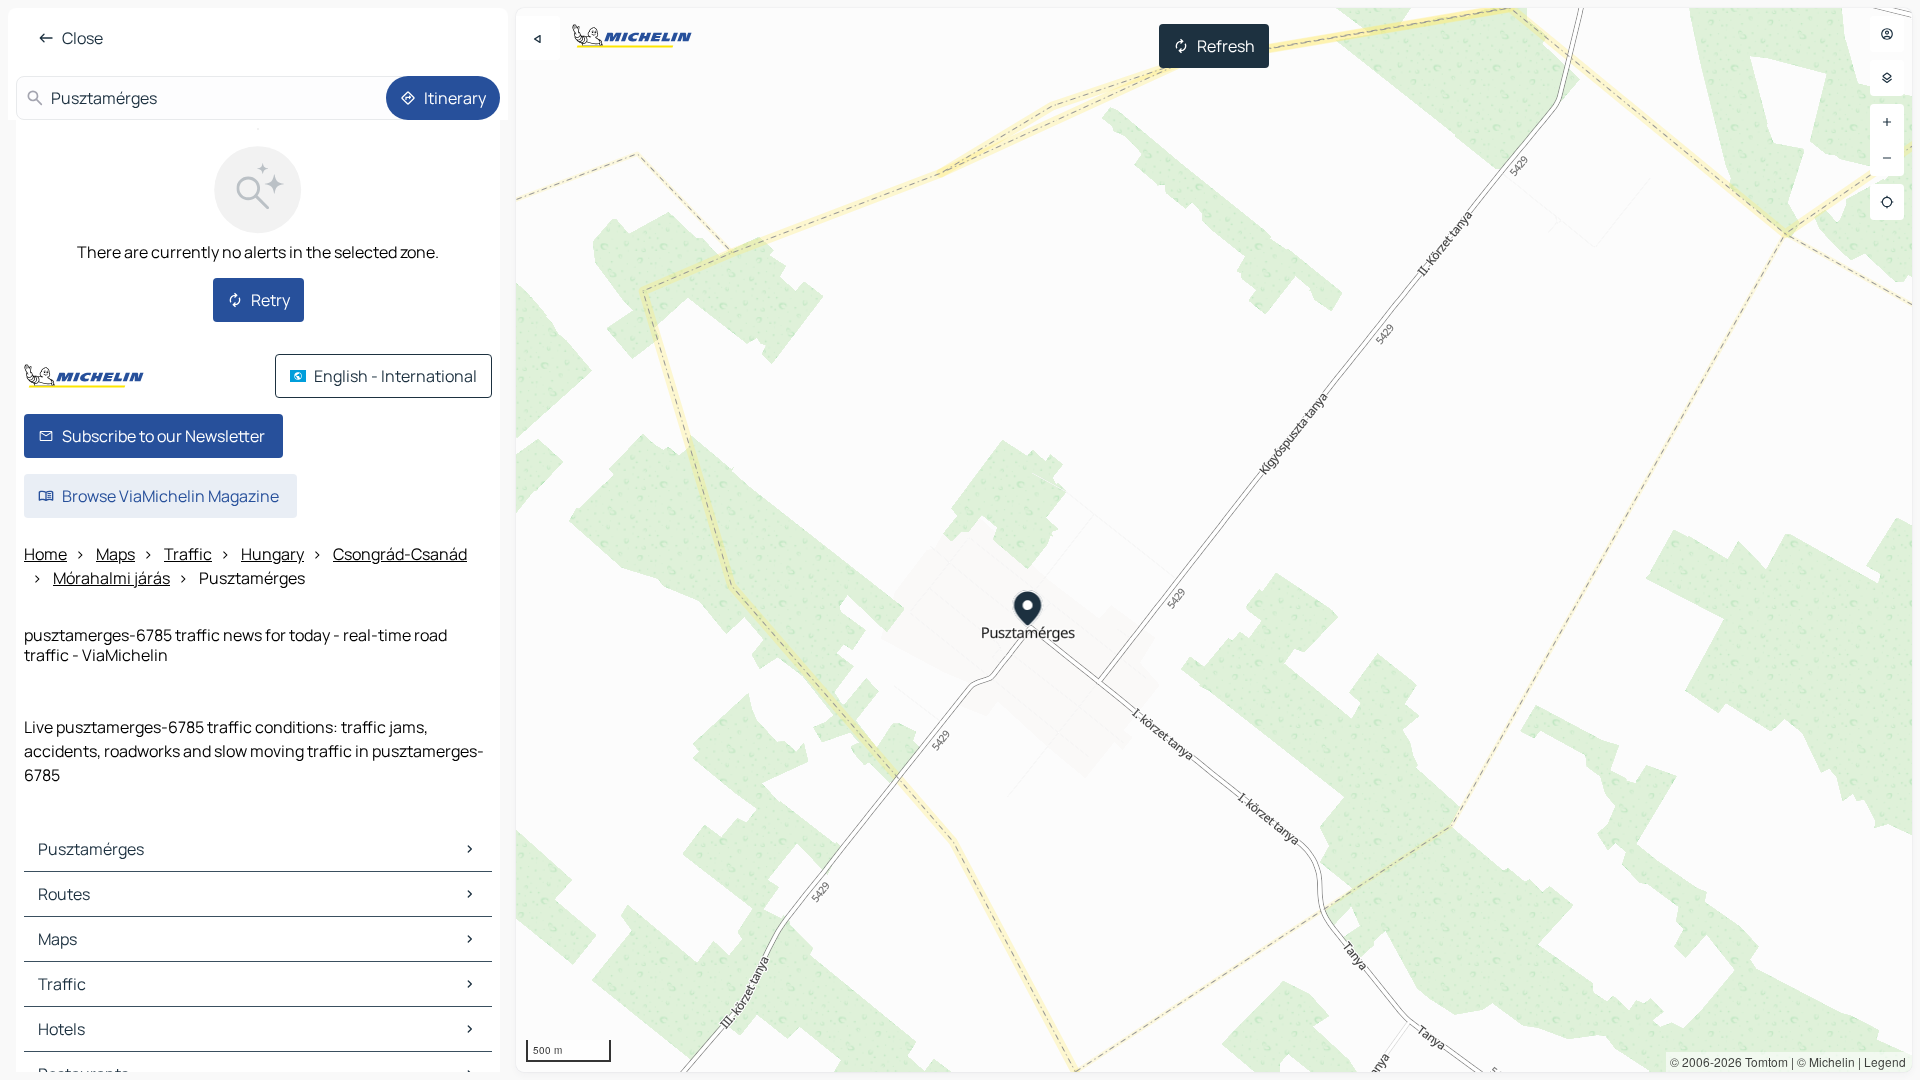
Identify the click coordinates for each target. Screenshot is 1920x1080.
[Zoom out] (1887, 158)
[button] (1028, 611)
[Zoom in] (1887, 122)
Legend (1885, 1061)
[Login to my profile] (1887, 34)
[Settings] (1887, 78)
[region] (1214, 540)
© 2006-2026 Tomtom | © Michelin (1762, 1061)
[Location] (1887, 202)
